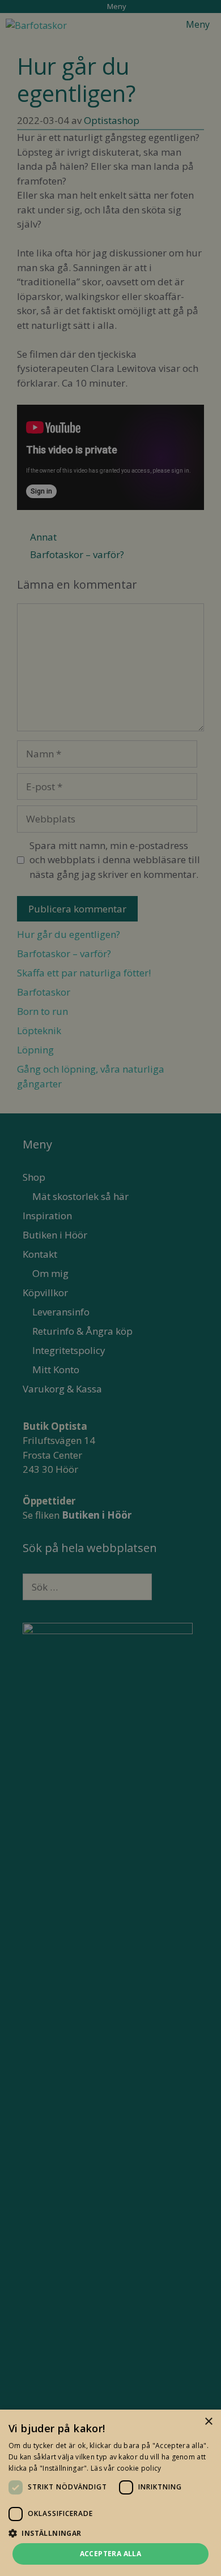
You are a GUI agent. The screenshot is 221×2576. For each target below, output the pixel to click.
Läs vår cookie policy (126, 2468)
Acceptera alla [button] (111, 2554)
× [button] (208, 2422)
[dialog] (110, 1288)
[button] (110, 2533)
